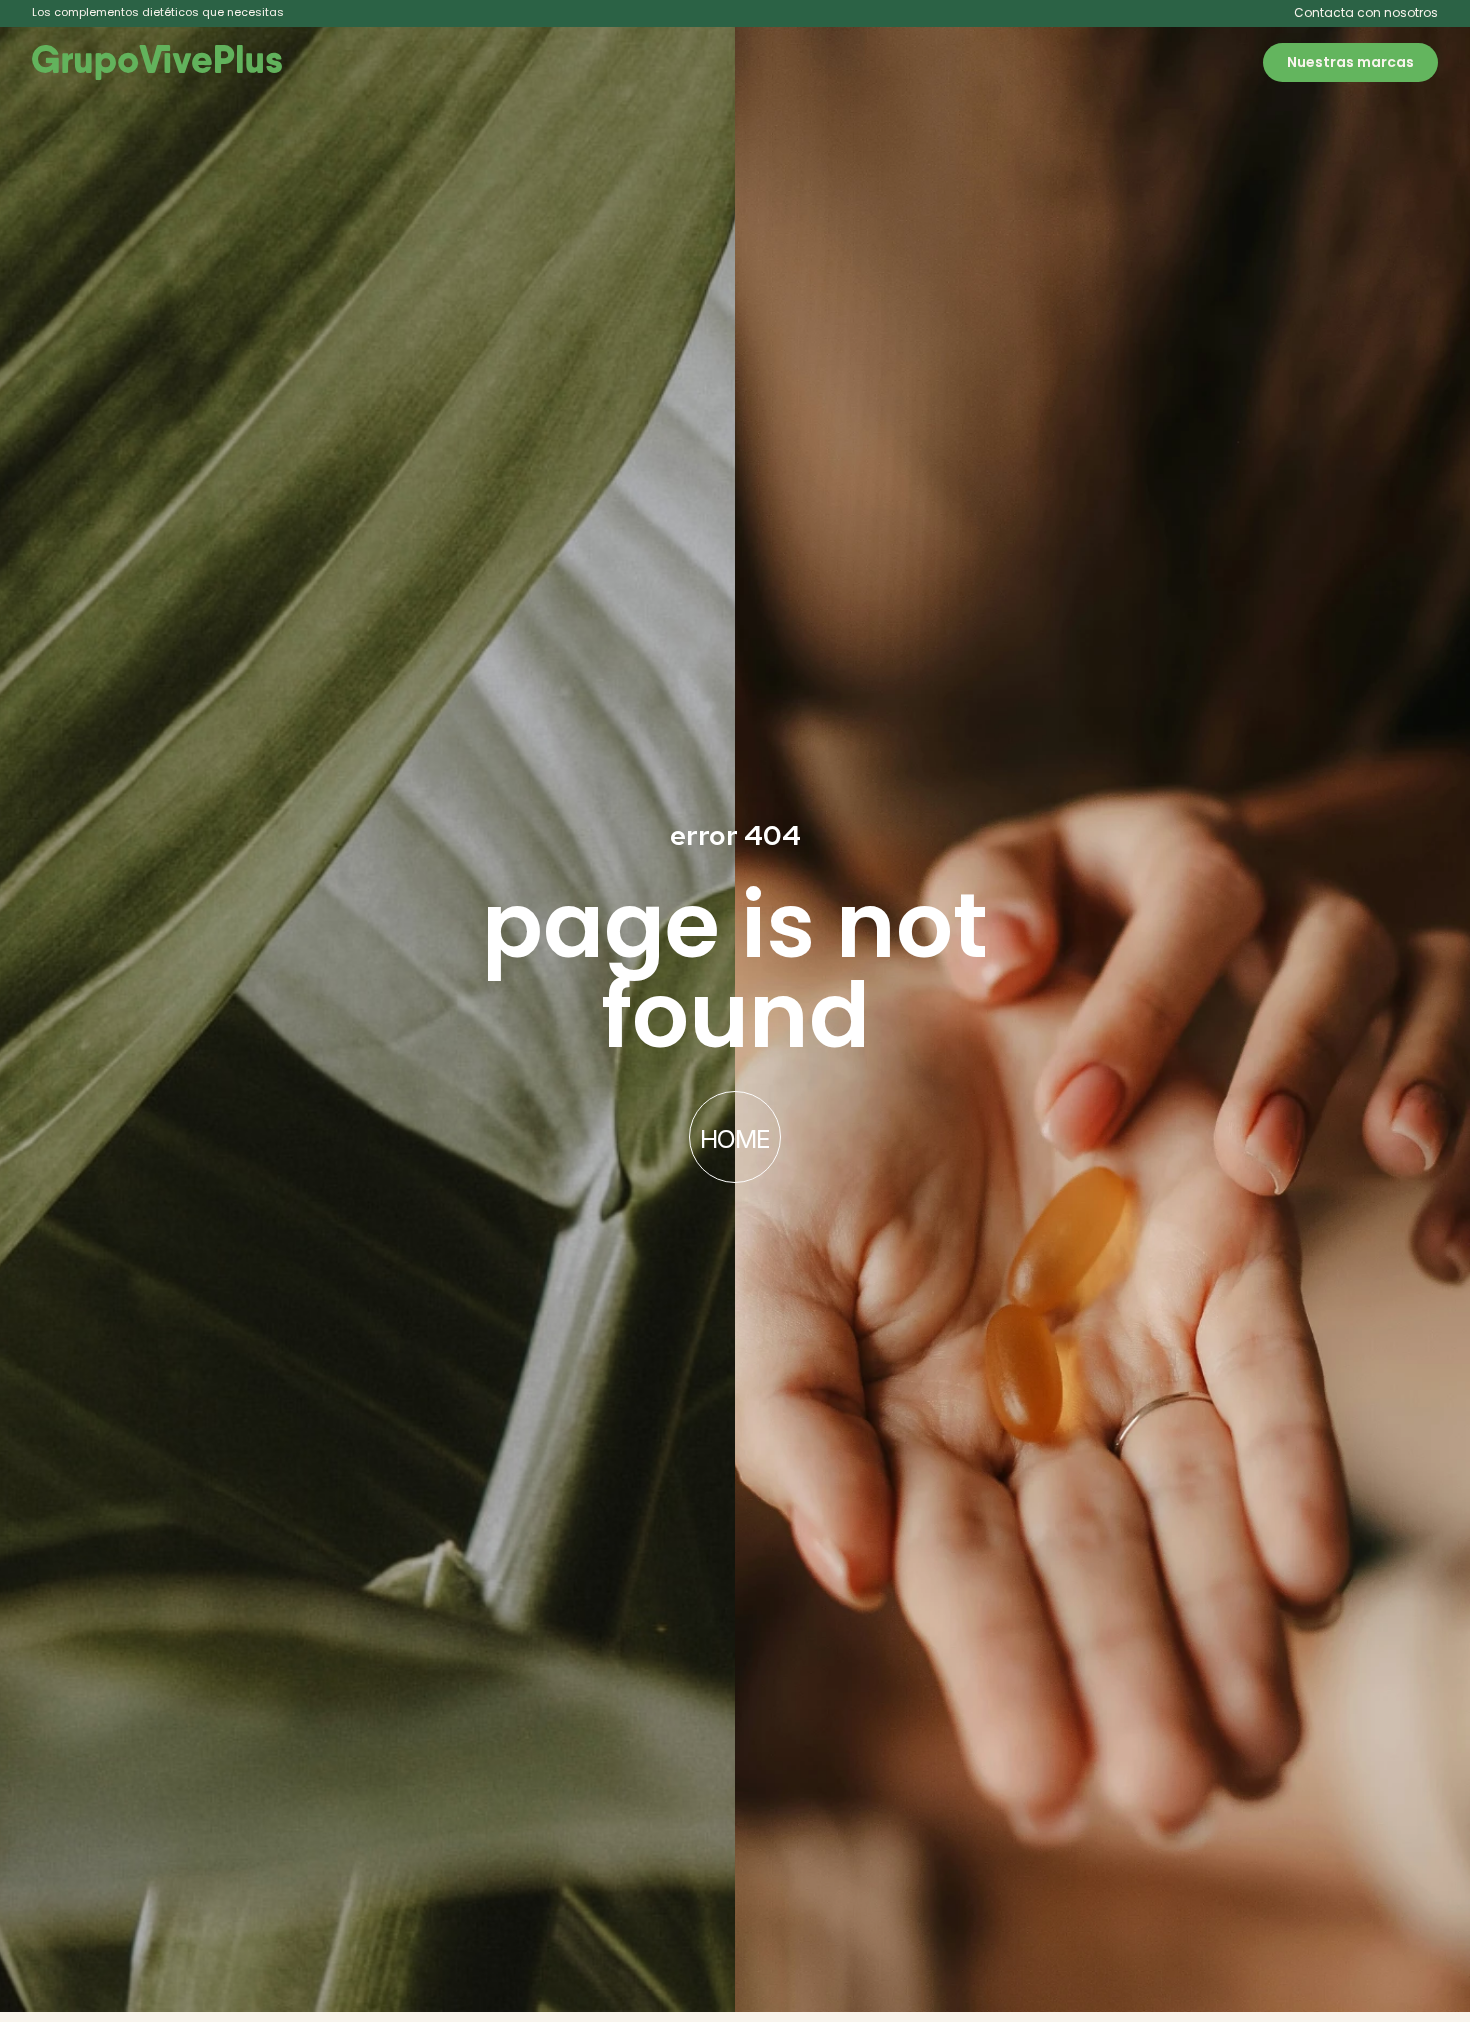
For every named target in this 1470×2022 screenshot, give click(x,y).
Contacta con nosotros (1366, 12)
